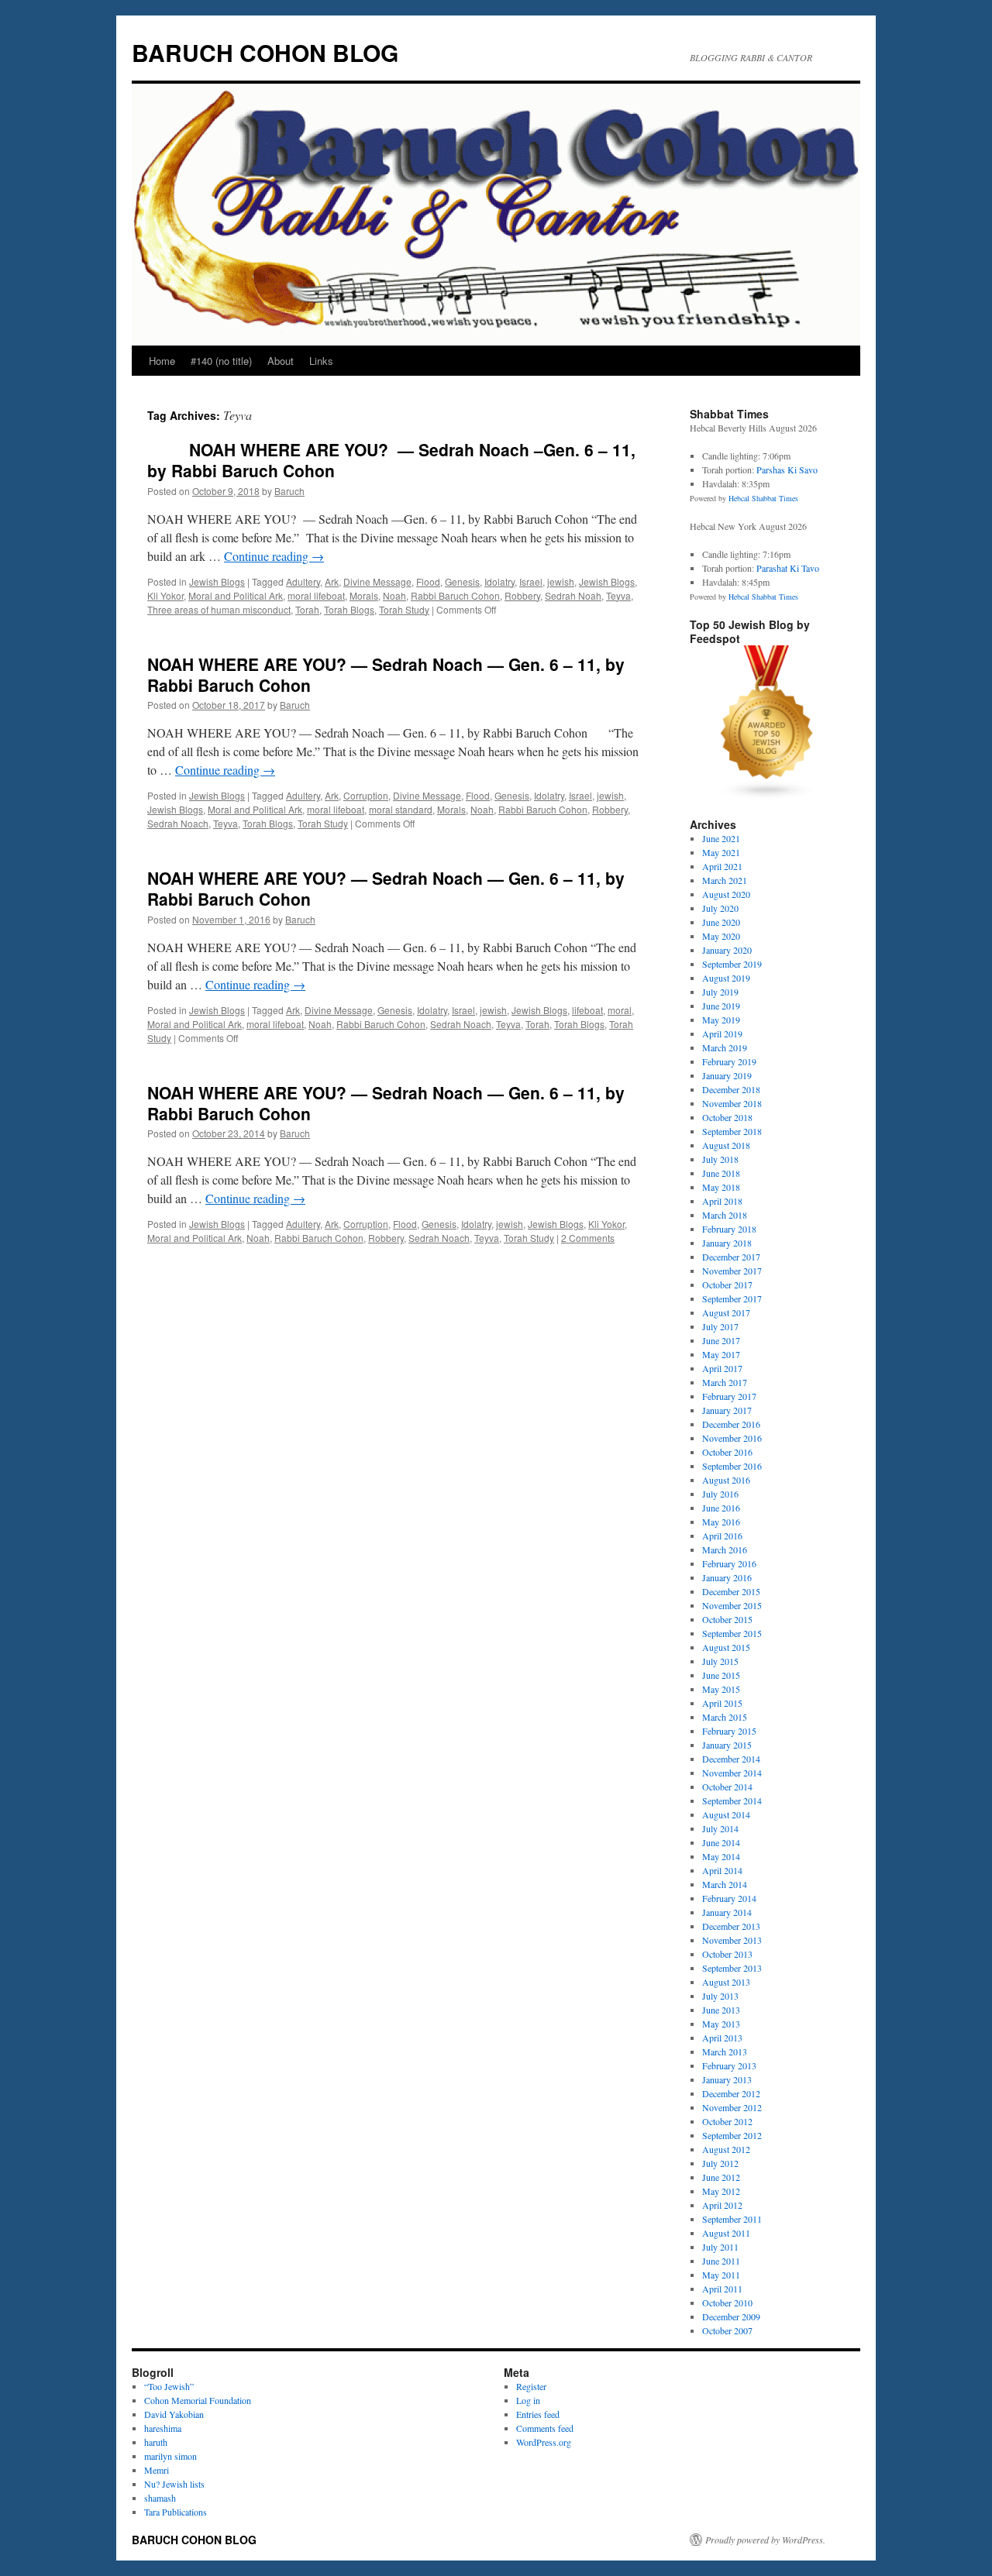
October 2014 (727, 1787)
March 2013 (725, 2052)
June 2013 (721, 2010)
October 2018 (727, 1117)
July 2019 (720, 992)
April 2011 (722, 2289)
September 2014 (732, 1800)
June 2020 (721, 922)
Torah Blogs (349, 609)
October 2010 (727, 2303)
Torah (307, 609)
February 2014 (729, 1898)
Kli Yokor (165, 595)
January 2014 (727, 1912)
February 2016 (729, 1563)
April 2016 (722, 1536)
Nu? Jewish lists (174, 2484)
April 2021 (722, 866)
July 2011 (720, 2247)
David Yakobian (174, 2414)
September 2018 (732, 1131)
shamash (160, 2498)
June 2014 (721, 1842)
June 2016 (721, 1508)
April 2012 (722, 2205)
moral (620, 1010)
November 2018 (732, 1103)
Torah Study (404, 609)
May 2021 (721, 852)
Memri (157, 2470)
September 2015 (732, 1633)
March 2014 (725, 1884)
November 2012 (732, 2107)
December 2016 (731, 1424)
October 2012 (727, 2121)
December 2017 (731, 1257)
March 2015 (725, 1717)
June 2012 (721, 2177)
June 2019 (721, 1006)
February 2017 (729, 1396)
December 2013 (731, 1926)
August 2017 (726, 1312)
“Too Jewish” (169, 2386)
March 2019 (725, 1047)
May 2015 (721, 1689)
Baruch (289, 491)
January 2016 (727, 1577)
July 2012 (720, 2163)
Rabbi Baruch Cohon (455, 595)
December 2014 (731, 1759)
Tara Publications (176, 2512)
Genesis (462, 581)
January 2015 (727, 1745)
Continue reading (274, 556)
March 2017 (725, 1382)
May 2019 (721, 1020)
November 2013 (732, 1940)
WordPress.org (544, 2442)
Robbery (522, 595)
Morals (364, 595)
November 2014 (732, 1773)
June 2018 (721, 1173)
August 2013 (726, 1982)
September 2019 (732, 964)
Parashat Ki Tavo (788, 568)
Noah (394, 595)
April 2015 (722, 1703)
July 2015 (720, 1661)
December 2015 (731, 1591)
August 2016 (726, 1480)
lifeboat (587, 1010)
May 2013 (721, 2024)
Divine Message (377, 581)
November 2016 (732, 1438)
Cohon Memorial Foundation (198, 2400)
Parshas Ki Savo (787, 469)
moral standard (401, 809)
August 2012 (726, 2149)
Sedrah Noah (573, 595)
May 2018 (721, 1187)
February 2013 (729, 2065)
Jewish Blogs (217, 581)
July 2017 (720, 1326)
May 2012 (721, 2191)
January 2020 (727, 950)
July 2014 (720, 1828)
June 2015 (721, 1675)
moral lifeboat (316, 595)
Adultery (303, 581)
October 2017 (727, 1285)
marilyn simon (170, 2456)
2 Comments (588, 1238)
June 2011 (721, 2261)
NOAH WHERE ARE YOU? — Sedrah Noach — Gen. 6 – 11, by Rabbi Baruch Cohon (386, 674)
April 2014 (722, 1870)
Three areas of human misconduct (219, 609)
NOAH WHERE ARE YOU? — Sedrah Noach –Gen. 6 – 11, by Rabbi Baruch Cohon (391, 460)
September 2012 (732, 2135)
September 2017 (732, 1298)
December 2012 (731, 2093)
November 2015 (732, 1605)
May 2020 (721, 936)
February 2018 (729, 1229)
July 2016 (720, 1494)
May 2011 (721, 2275)
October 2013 (727, 1954)
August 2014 (726, 1814)
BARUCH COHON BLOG (265, 52)
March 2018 (725, 1215)
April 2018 (722, 1201)
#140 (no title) (221, 361)
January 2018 (727, 1243)
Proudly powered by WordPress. (765, 2540)
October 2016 (727, 1452)
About (281, 361)
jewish (561, 581)
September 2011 (732, 2219)
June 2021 (721, 838)
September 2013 (732, 1968)
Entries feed (538, 2414)
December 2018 (731, 1089)
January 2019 (727, 1075)
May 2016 (721, 1522)
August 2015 (726, 1647)
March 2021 (725, 880)
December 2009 (731, 2316)
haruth (156, 2442)
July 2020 (720, 908)
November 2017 (732, 1271)
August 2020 (726, 894)
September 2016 (732, 1466)
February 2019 (729, 1061)
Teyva (618, 595)
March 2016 (725, 1549)
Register (531, 2386)
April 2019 (722, 1033)
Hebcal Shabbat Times (763, 498)
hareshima (163, 2428)
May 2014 (721, 1856)
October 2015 (727, 1619)
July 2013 (720, 1996)
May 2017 (721, 1354)
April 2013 (722, 2038)
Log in (528, 2400)
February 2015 (729, 1731)
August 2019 (726, 978)
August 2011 (726, 2233)
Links (321, 361)
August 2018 (726, 1145)
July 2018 (720, 1159)
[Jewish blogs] (767, 796)
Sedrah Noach (178, 823)
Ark (332, 581)
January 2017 (727, 1410)
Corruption (366, 795)
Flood (428, 581)
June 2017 (721, 1340)
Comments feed (545, 2428)
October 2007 (727, 2330)
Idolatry (499, 581)
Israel (531, 581)
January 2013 (727, 2079)
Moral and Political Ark (236, 595)
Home (162, 361)
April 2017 (722, 1368)
